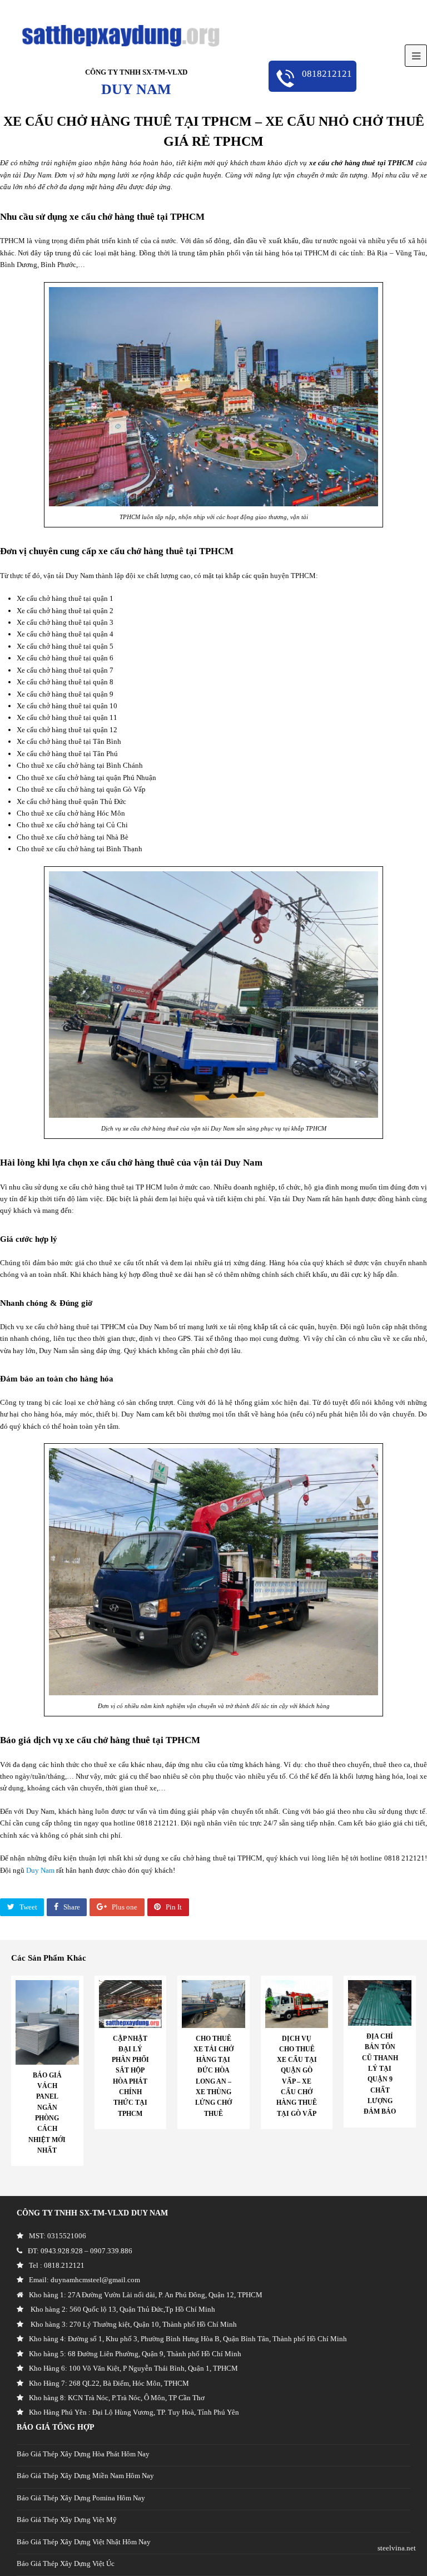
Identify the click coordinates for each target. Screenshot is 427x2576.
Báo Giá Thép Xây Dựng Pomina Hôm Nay (81, 2498)
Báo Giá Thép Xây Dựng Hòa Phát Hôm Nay (83, 2454)
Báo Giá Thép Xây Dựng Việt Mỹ (67, 2520)
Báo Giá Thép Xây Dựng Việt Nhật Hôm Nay (84, 2542)
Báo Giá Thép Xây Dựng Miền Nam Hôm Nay (85, 2476)
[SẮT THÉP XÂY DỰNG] (121, 35)
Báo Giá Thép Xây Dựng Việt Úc (66, 2563)
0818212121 (326, 74)
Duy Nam (40, 1870)
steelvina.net (397, 2548)
